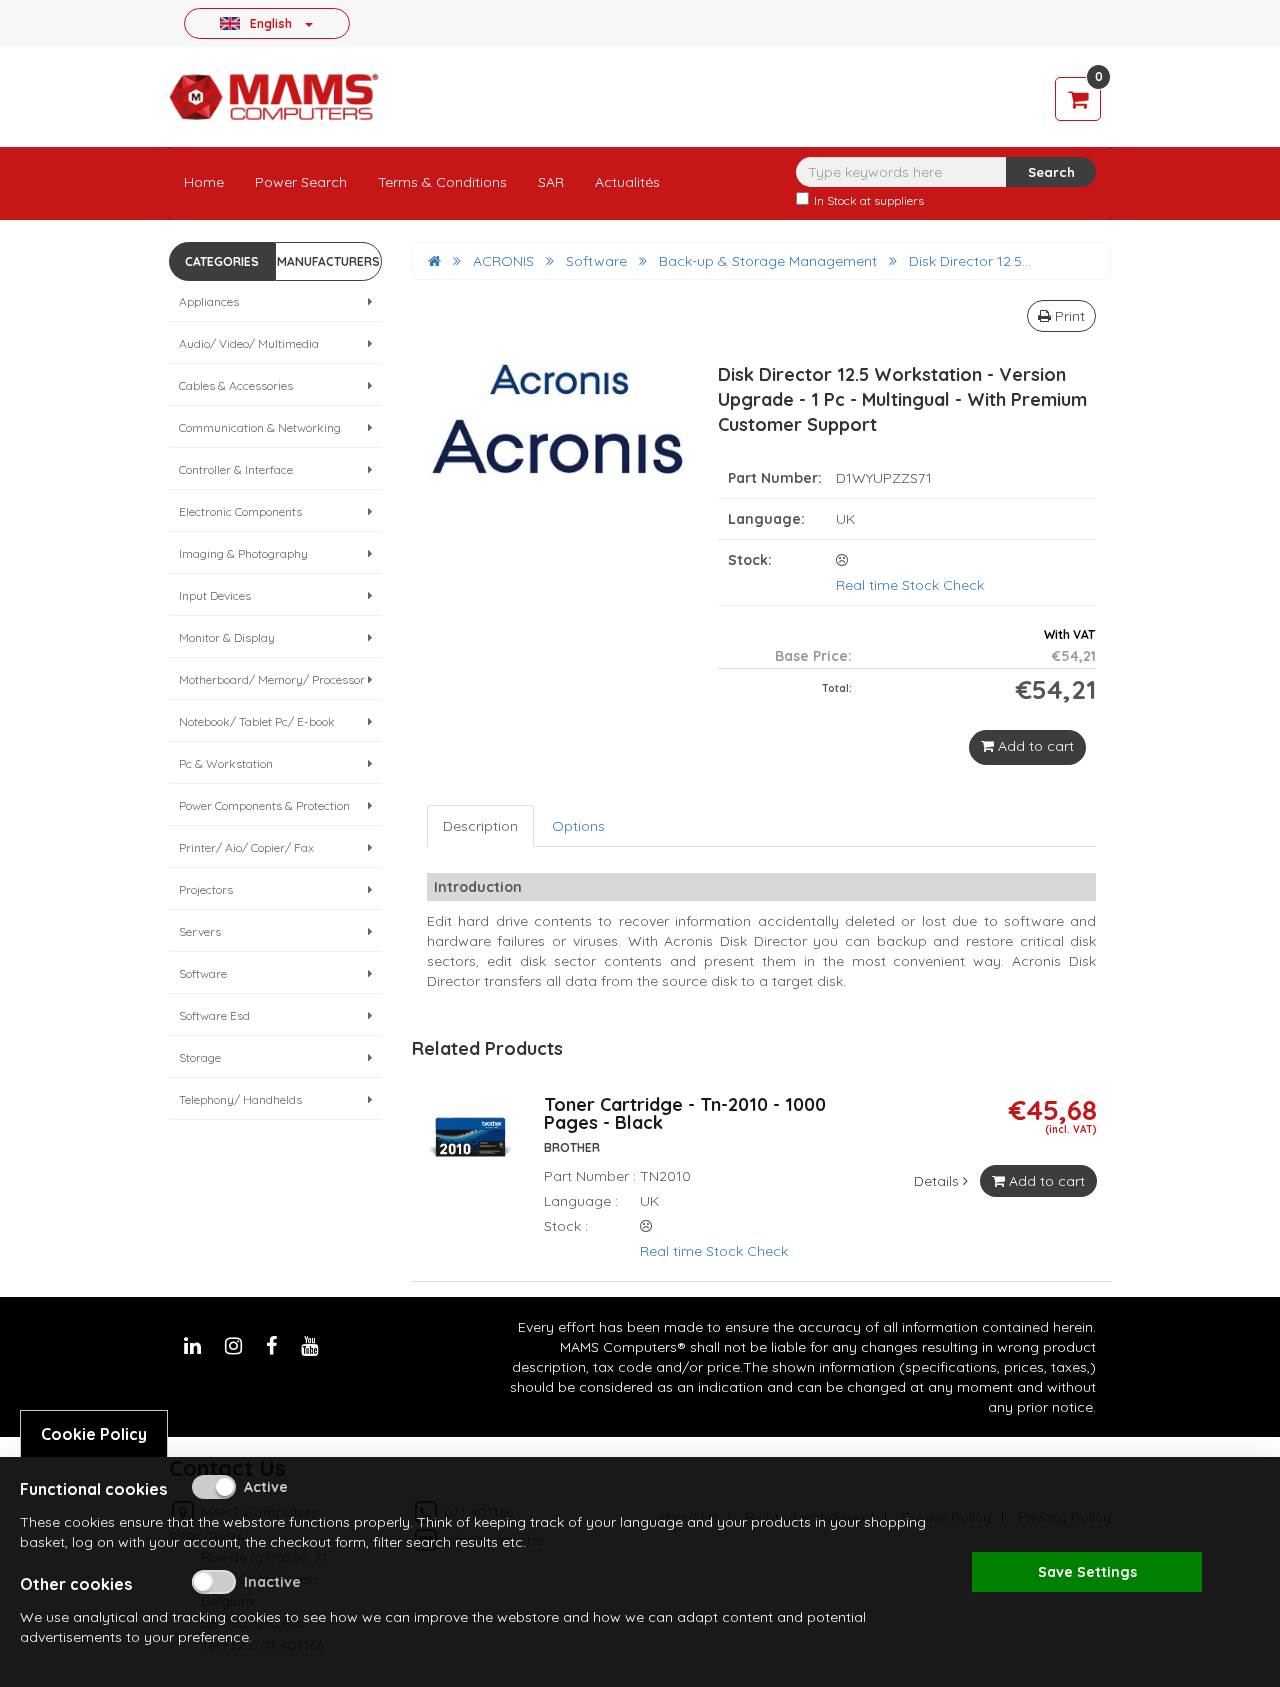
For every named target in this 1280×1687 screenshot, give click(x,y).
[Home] (434, 261)
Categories (222, 261)
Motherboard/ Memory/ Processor (272, 679)
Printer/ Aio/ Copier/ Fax (246, 847)
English (271, 23)
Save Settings (1087, 1572)
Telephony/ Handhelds (240, 1099)
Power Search (301, 182)
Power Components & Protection (264, 805)
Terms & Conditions (442, 182)
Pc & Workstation (226, 763)
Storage (200, 1057)
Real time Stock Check (910, 585)
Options (578, 826)
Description (480, 826)
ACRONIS (503, 261)
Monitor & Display (227, 637)
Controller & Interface (236, 469)
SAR (551, 182)
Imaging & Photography (243, 553)
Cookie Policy (94, 1434)
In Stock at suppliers (869, 200)
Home (204, 182)
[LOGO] (274, 97)
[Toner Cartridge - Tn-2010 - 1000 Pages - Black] (470, 1148)
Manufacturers (328, 261)
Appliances (209, 301)
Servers (200, 931)
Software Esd (214, 1015)
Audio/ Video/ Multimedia (249, 343)
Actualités (627, 182)
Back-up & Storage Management (768, 261)
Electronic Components (240, 511)
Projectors (206, 889)
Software (203, 973)
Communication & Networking (260, 427)
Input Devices (215, 595)
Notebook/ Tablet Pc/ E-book (257, 721)
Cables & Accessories (236, 385)
